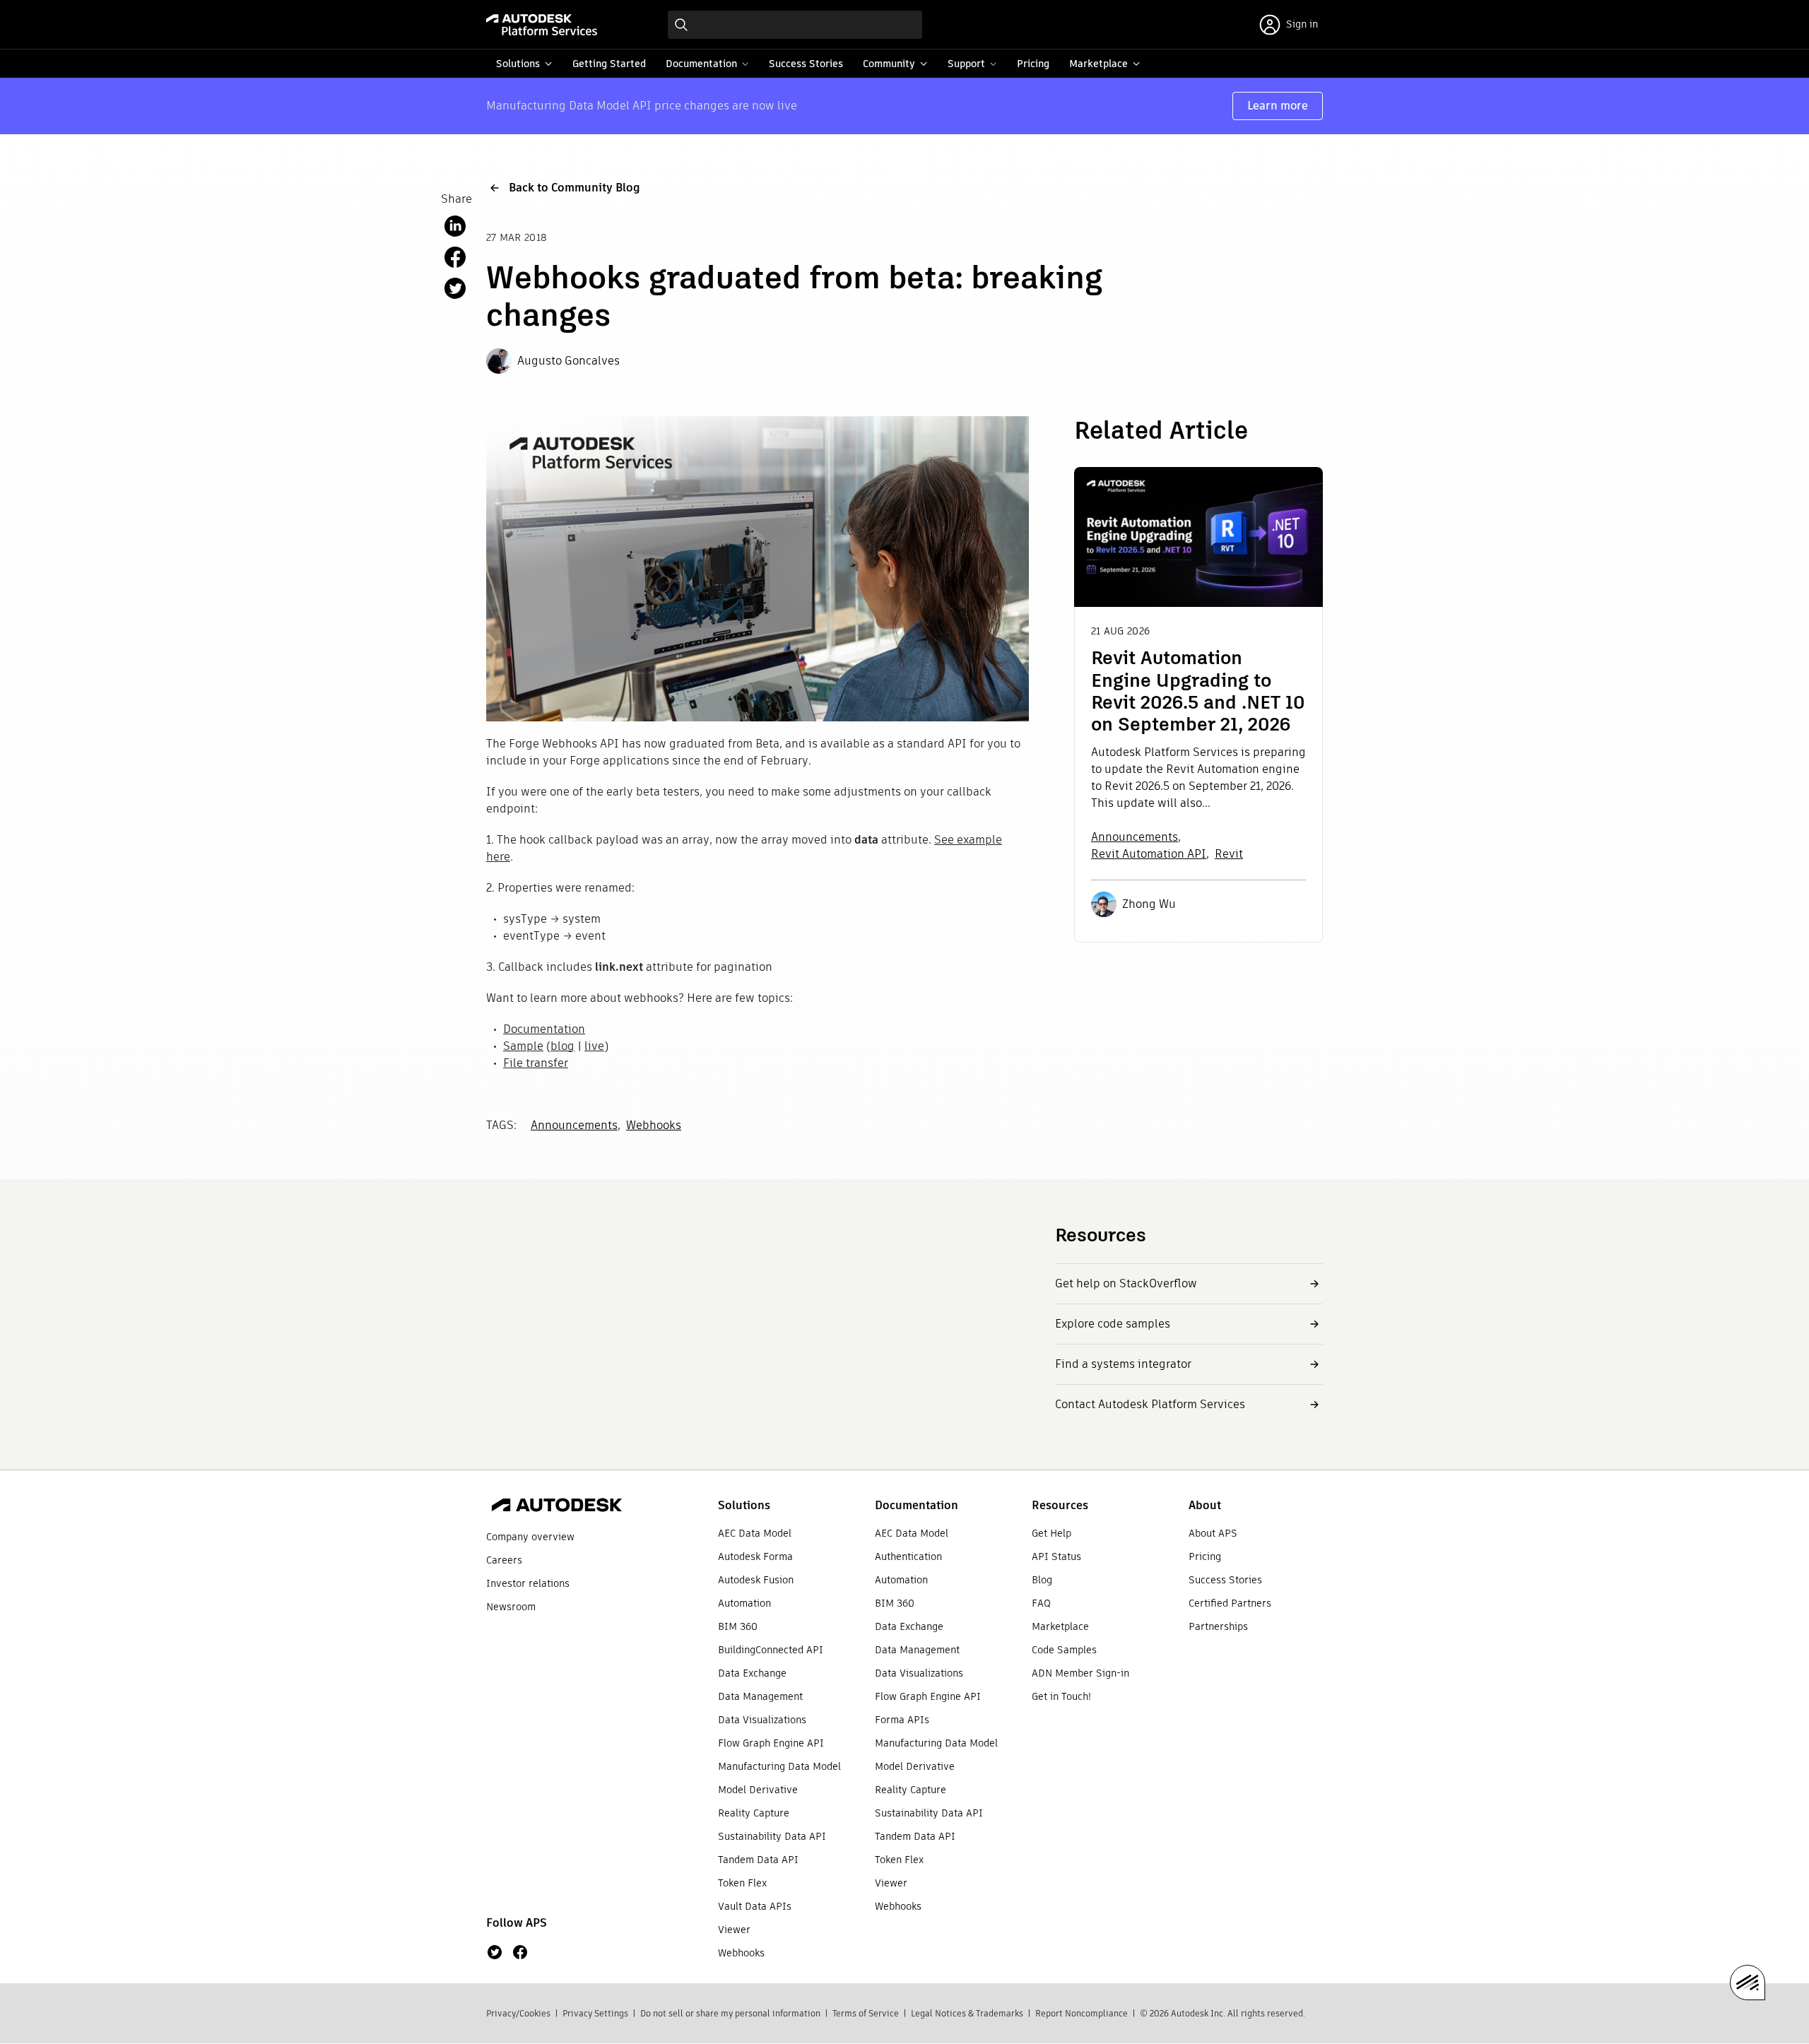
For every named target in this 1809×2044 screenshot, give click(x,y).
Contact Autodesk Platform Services (1150, 1404)
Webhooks (654, 1125)
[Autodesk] (557, 1507)
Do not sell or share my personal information (730, 2013)
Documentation (544, 1029)
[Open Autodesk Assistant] (1748, 1983)
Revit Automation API (1149, 854)
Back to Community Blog (574, 188)
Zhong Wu (1149, 904)
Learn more (1278, 106)
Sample (523, 1046)
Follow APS (517, 1923)
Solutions (744, 1505)
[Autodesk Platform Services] (542, 25)
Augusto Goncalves (568, 361)
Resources (1060, 1505)
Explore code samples (1113, 1324)
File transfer (536, 1063)
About (1205, 1505)
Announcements (574, 1125)
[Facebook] (520, 1952)
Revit (1229, 854)
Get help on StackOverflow (1126, 1283)
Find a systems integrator (1123, 1364)
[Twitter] (495, 1952)
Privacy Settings (595, 2013)
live (594, 1046)
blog (562, 1046)
